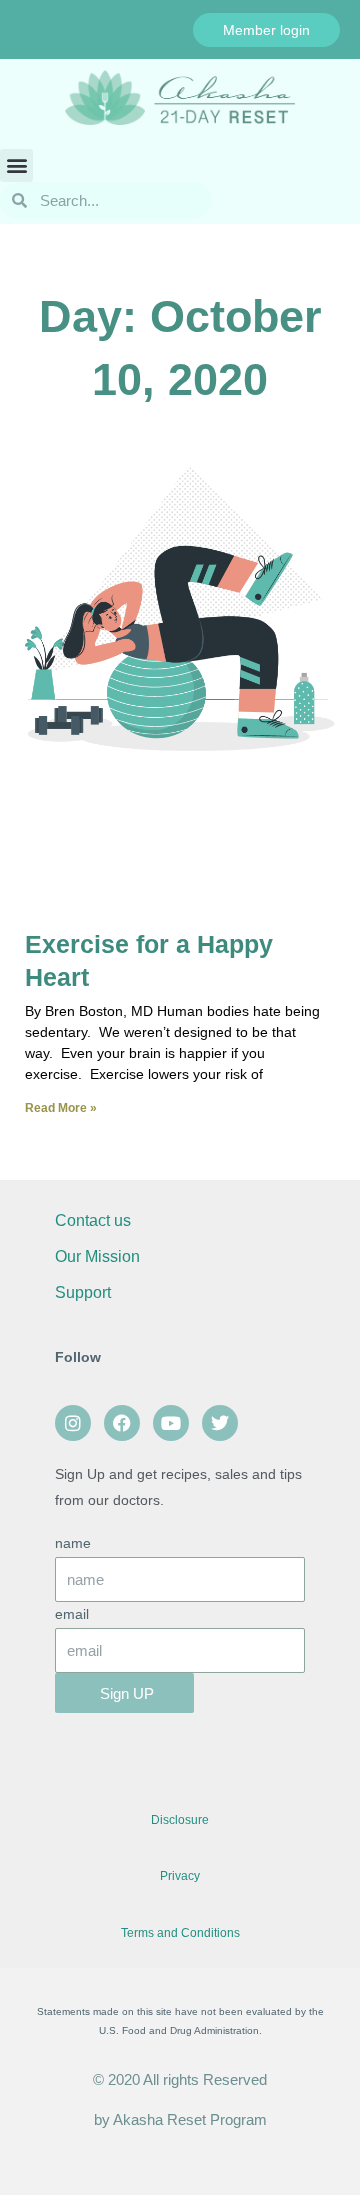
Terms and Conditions (180, 1933)
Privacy (180, 1876)
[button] (16, 165)
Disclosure (180, 1820)
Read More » (61, 1108)
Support (85, 1292)
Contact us (93, 1220)
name (73, 1543)
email (72, 1614)
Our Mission (97, 1256)
